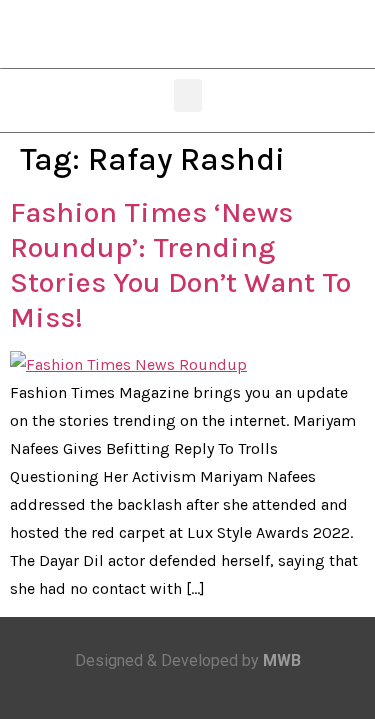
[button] (188, 95)
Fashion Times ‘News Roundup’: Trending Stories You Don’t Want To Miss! (180, 264)
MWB (282, 660)
